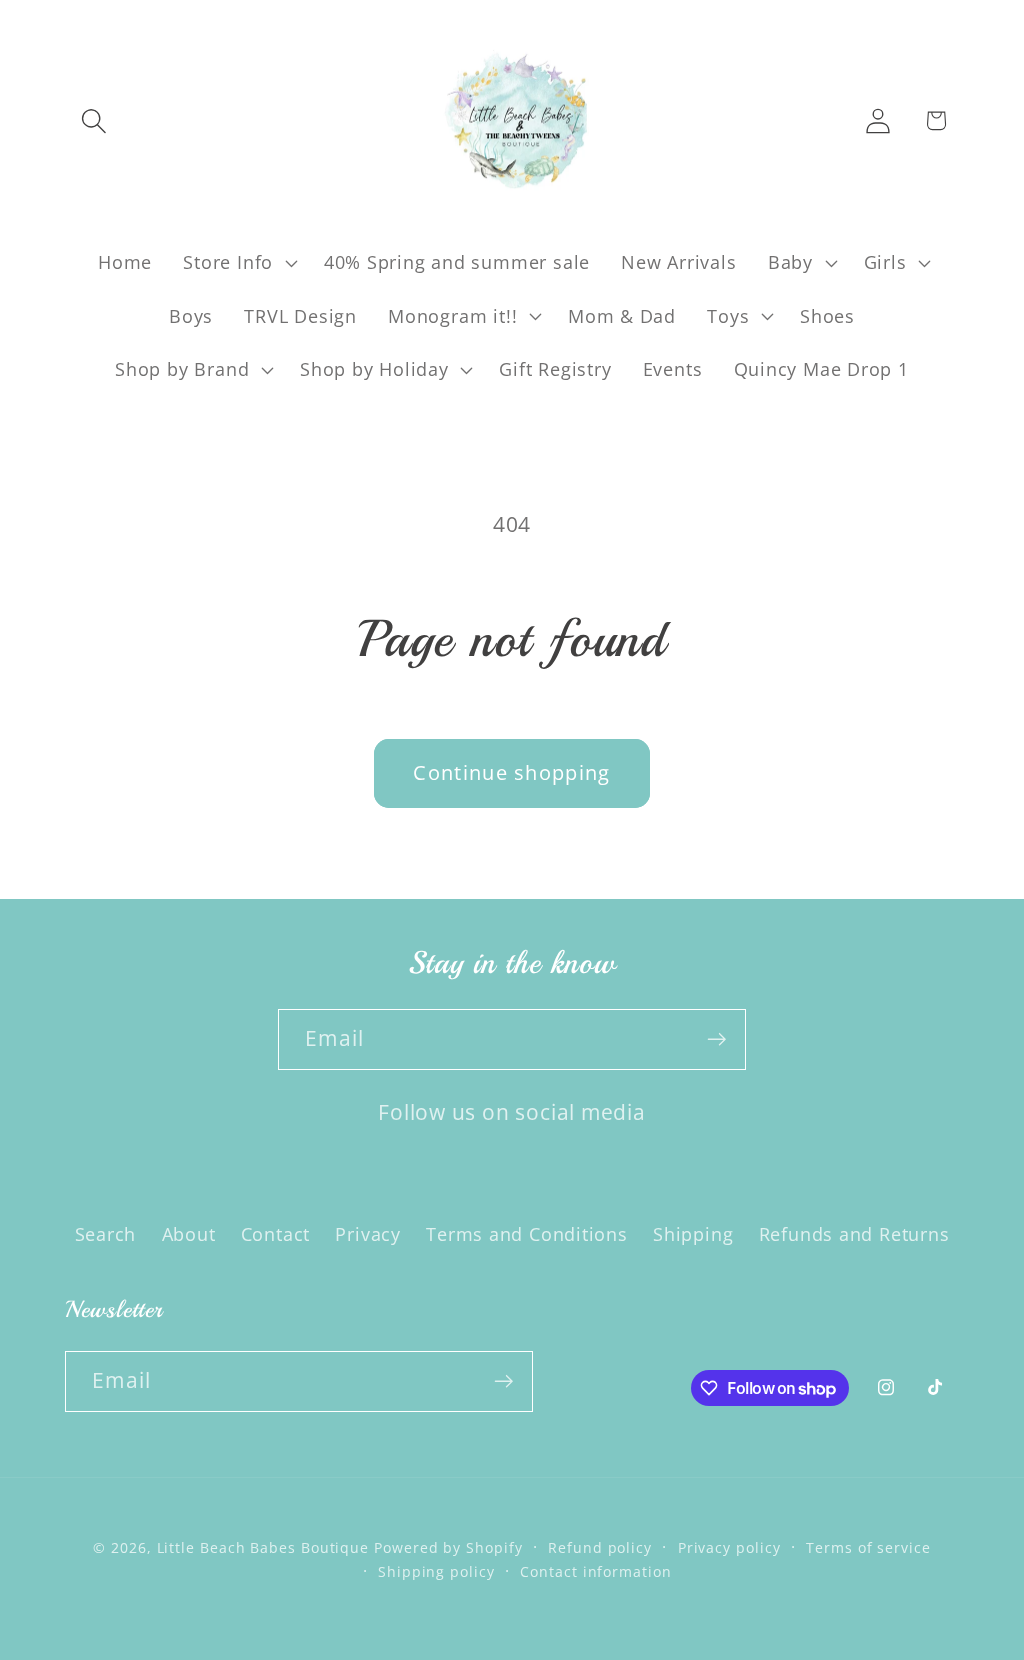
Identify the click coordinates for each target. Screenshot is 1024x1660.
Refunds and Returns (854, 1234)
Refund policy (600, 1547)
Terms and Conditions (527, 1234)
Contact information (595, 1571)
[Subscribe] (716, 1039)
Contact (275, 1234)
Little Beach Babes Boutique (265, 1547)
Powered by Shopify (448, 1547)
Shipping (693, 1234)
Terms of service (868, 1547)
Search (106, 1234)
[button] (93, 120)
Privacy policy (729, 1547)
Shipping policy (436, 1571)
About (189, 1234)
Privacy (367, 1234)
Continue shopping (511, 772)
